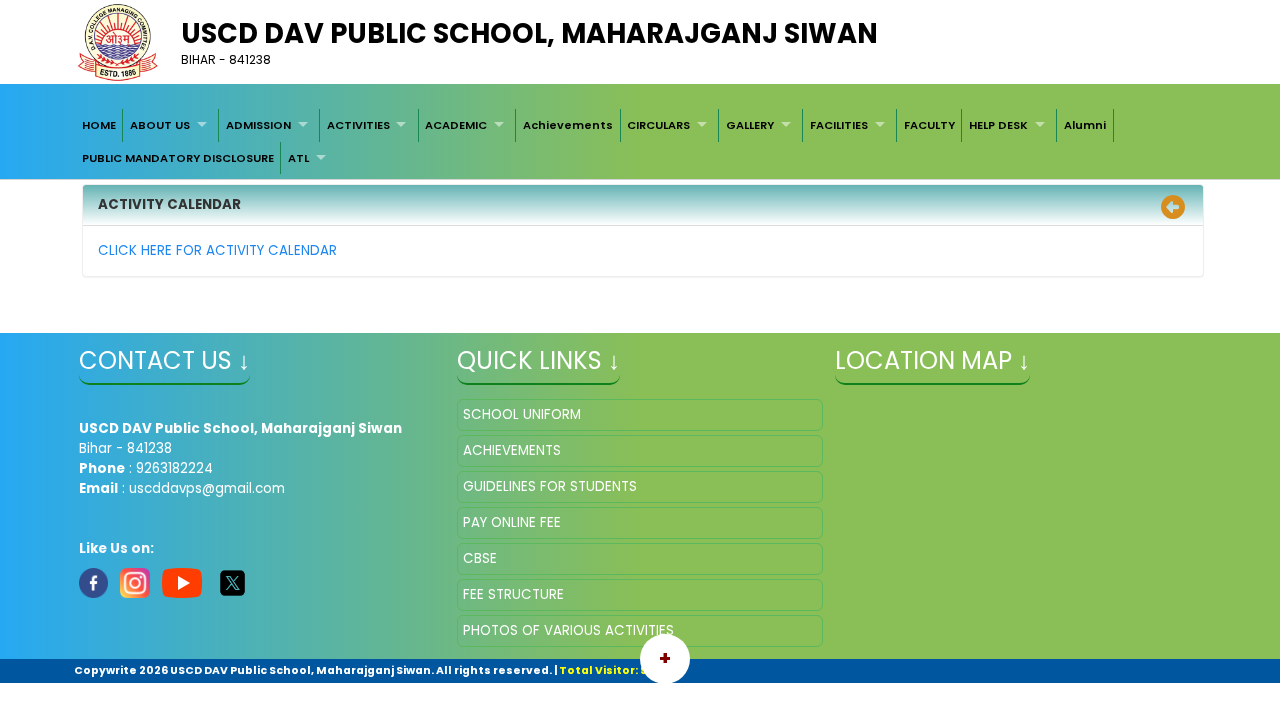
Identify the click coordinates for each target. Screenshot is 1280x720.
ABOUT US (160, 125)
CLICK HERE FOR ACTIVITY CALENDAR (217, 250)
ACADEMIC (456, 125)
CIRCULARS (658, 125)
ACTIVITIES (358, 125)
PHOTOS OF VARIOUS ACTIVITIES (568, 630)
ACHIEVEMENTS (512, 450)
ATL (298, 158)
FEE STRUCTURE (513, 594)
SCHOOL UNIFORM (522, 414)
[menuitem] (99, 125)
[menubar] (640, 141)
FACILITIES (839, 125)
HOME (99, 125)
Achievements (568, 125)
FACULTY (929, 125)
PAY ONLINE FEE (512, 522)
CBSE (480, 558)
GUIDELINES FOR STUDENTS (550, 486)
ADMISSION (258, 125)
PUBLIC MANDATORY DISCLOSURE (178, 158)
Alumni (1085, 125)
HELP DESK (998, 125)
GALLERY (750, 125)
